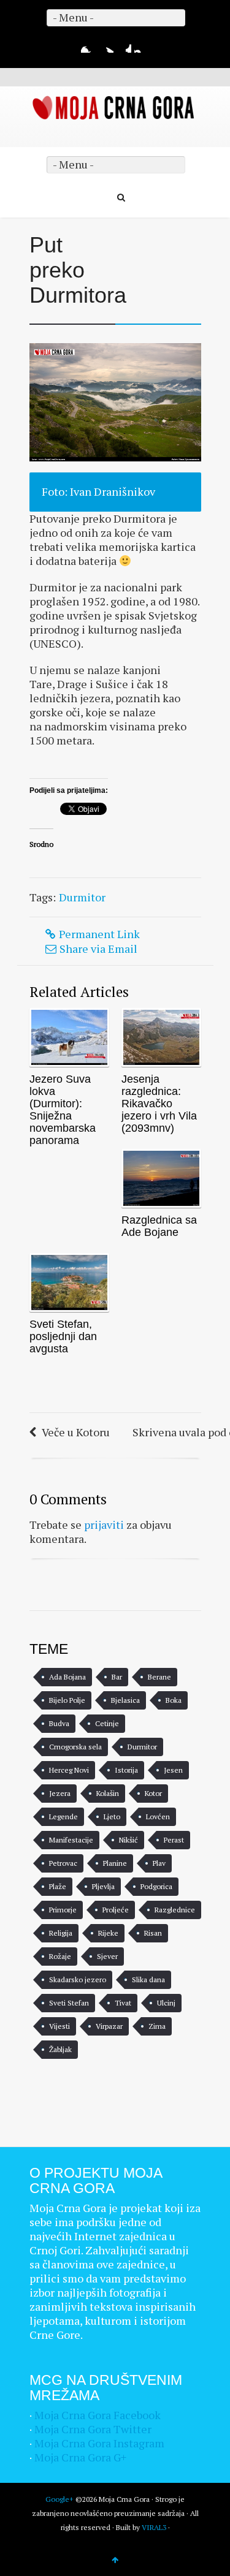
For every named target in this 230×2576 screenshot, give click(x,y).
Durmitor (82, 897)
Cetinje (107, 1723)
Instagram (142, 45)
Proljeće (116, 1910)
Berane (159, 1677)
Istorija (126, 1770)
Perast (174, 1840)
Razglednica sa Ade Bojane (159, 1226)
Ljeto (112, 1816)
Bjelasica (125, 1700)
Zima (157, 2026)
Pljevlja (103, 1886)
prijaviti (104, 1525)
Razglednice (175, 1910)
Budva (59, 1723)
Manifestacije (71, 1840)
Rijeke (108, 1933)
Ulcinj (166, 2003)
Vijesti (59, 2026)
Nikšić (128, 1840)
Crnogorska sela (75, 1747)
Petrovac (63, 1863)
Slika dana (148, 1979)
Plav (159, 1863)
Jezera (60, 1793)
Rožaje (60, 1956)
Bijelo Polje (67, 1700)
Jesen (173, 1770)
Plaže (58, 1886)
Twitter (106, 45)
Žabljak (60, 2049)
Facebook (88, 45)
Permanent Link (99, 934)
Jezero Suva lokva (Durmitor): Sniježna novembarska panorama (63, 1110)
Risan (153, 1933)
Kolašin (108, 1793)
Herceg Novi (69, 1770)
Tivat (123, 2003)
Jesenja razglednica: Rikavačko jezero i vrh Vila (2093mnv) (159, 1104)
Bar (117, 1677)
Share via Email (98, 949)
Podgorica (156, 1886)
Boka (174, 1700)
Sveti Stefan (69, 2003)
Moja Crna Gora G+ (80, 2457)
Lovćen (158, 1816)
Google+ (124, 45)
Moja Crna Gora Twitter (93, 2429)
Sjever (107, 1956)
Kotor (153, 1793)
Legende (63, 1816)
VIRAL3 (154, 2527)
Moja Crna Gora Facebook (98, 2415)
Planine (115, 1863)
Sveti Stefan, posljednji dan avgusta (63, 1336)
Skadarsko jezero (78, 1979)
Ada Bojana (67, 1677)
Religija (61, 1933)
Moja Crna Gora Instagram (99, 2443)
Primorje (63, 1910)
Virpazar (109, 2026)
